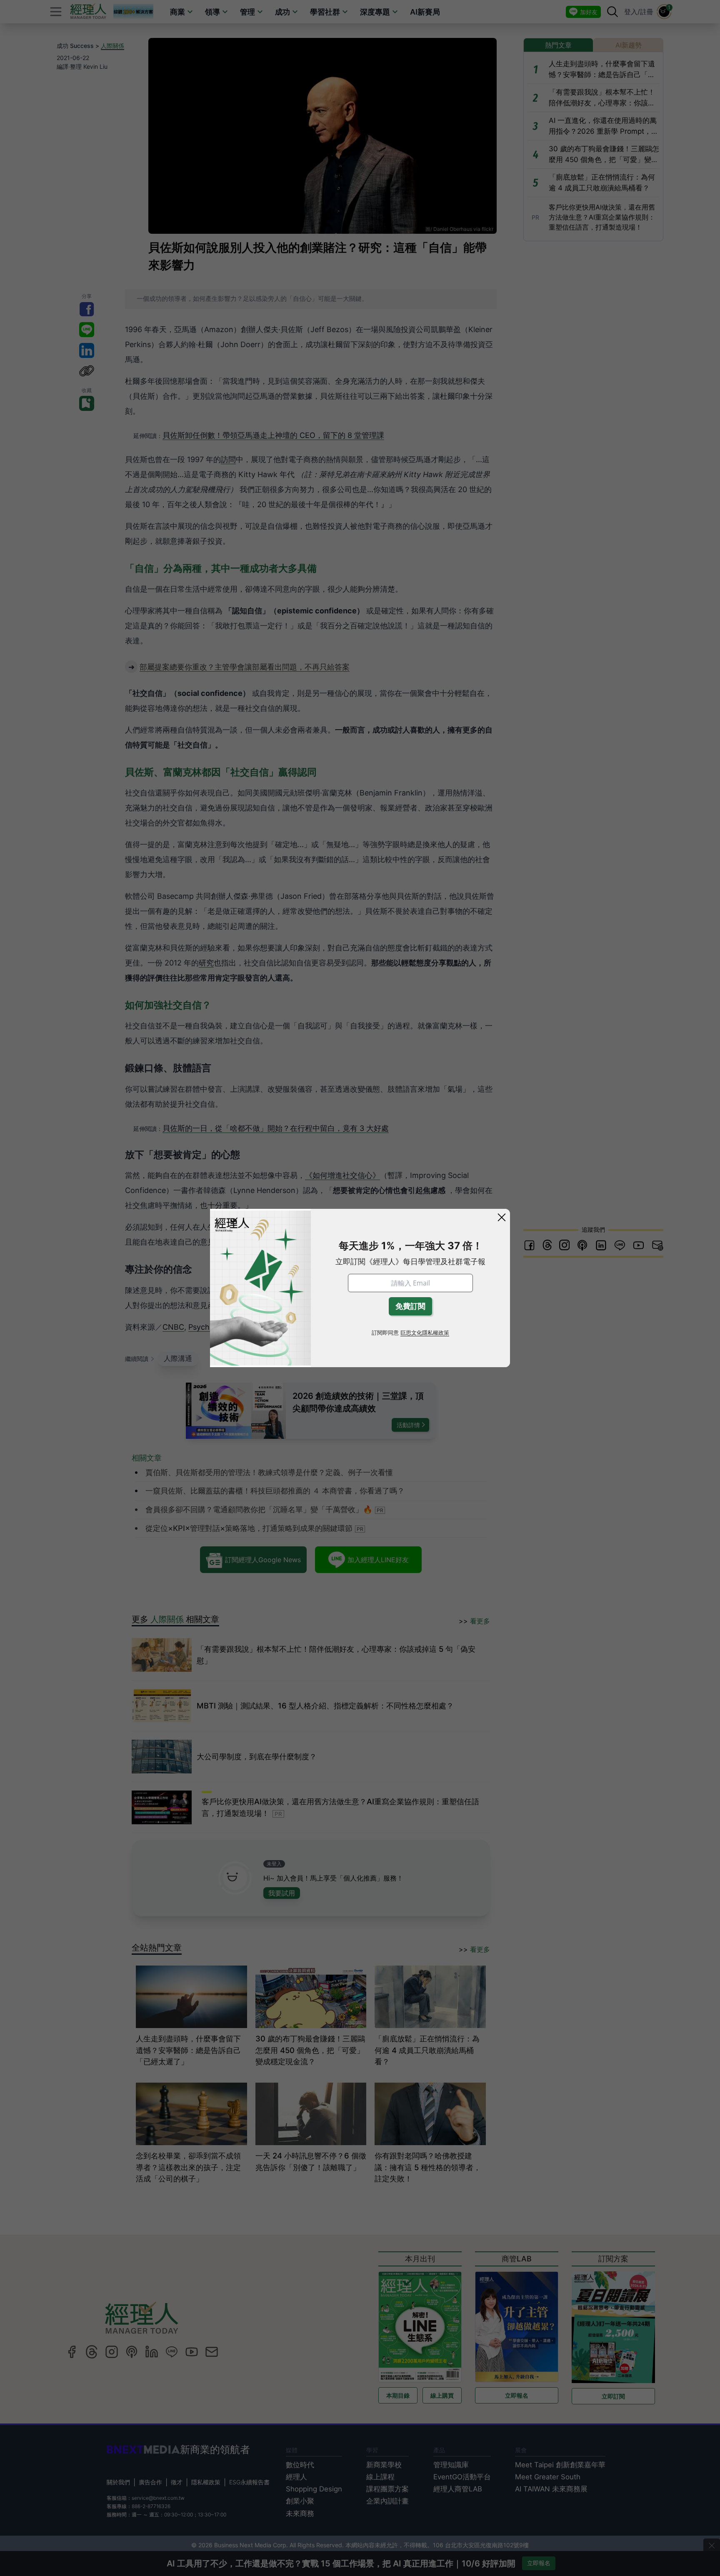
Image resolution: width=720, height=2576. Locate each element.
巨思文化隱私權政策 (425, 1333)
